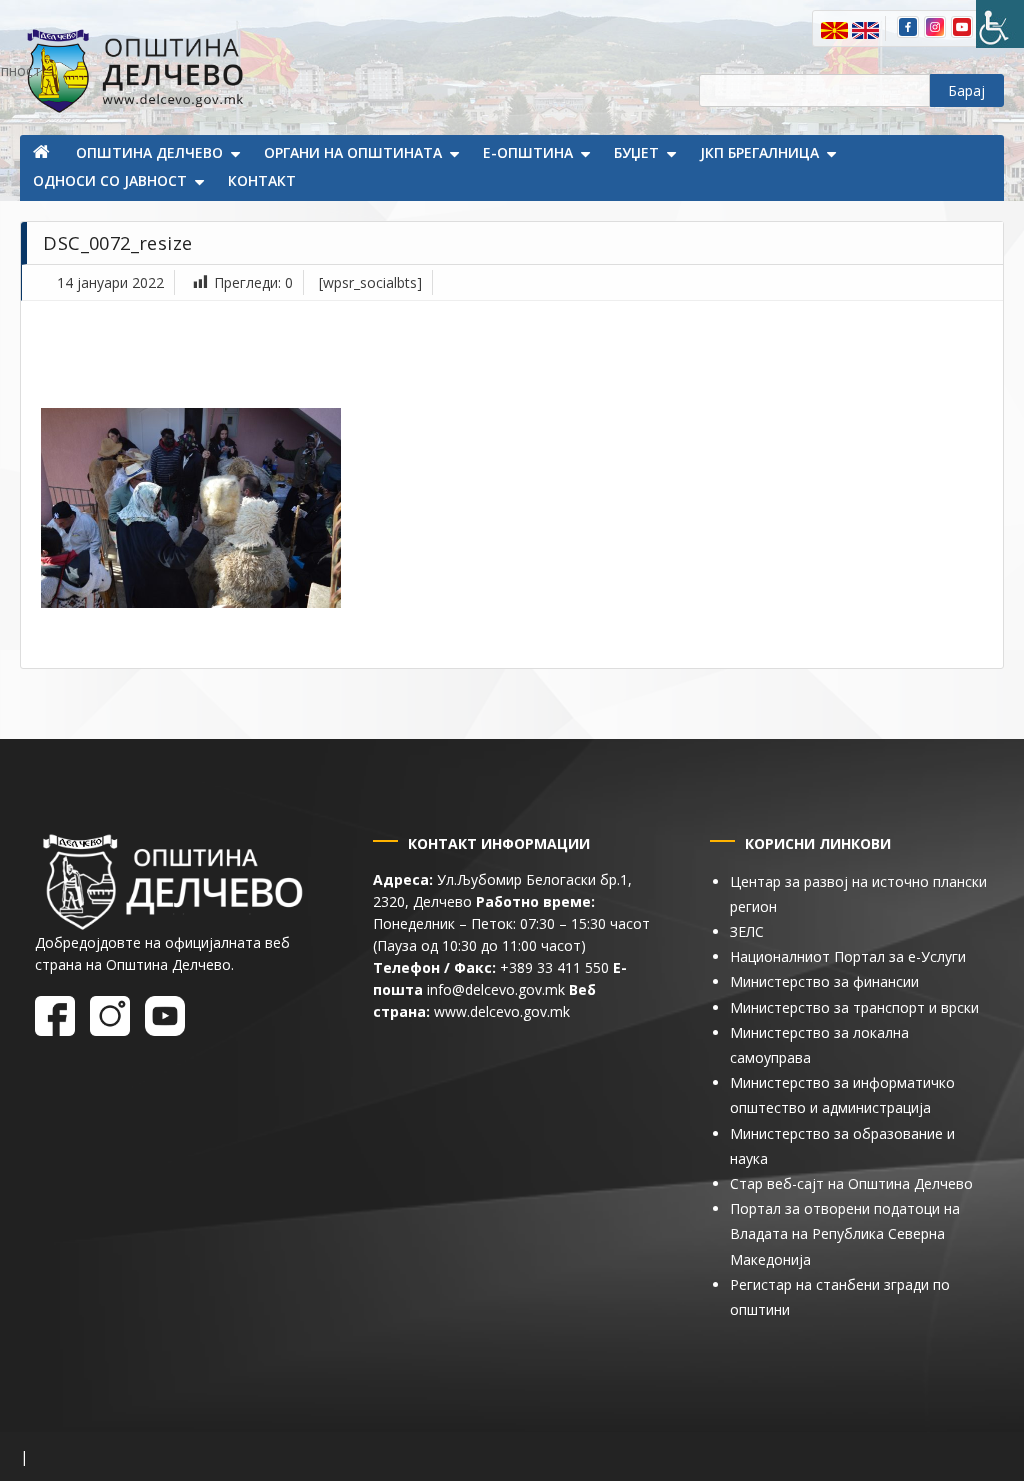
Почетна (43, 154)
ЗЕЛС (747, 931)
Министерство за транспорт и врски (854, 1007)
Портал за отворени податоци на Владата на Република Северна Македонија (845, 1233)
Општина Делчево (149, 152)
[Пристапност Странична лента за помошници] (1000, 24)
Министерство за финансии (824, 981)
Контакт (262, 180)
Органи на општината (353, 152)
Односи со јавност (110, 180)
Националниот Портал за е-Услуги (848, 956)
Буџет (636, 152)
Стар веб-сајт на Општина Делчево (851, 1183)
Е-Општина (528, 152)
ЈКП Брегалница (759, 152)
